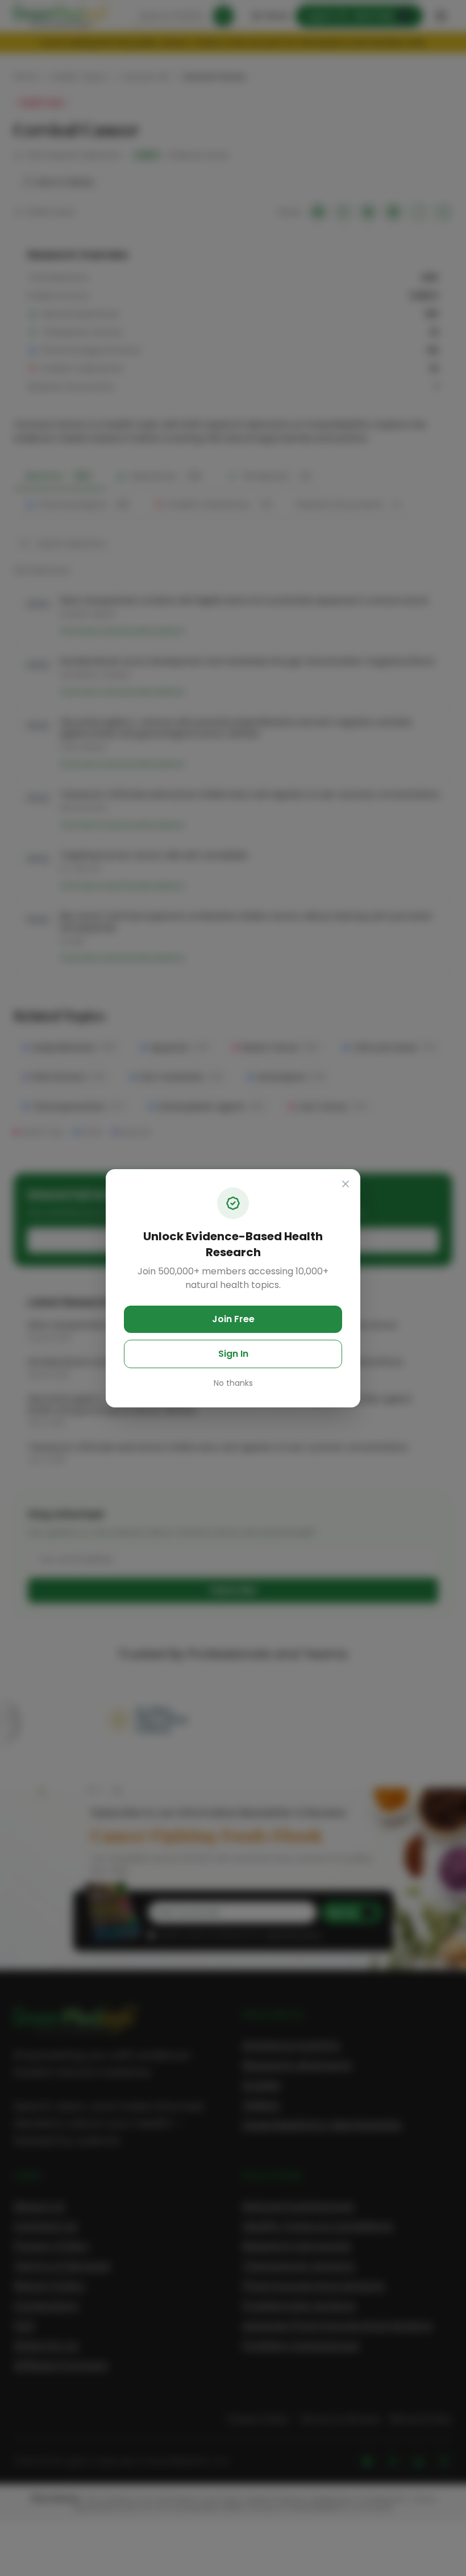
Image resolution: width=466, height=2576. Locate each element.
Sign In (233, 1354)
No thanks (233, 1383)
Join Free (233, 1319)
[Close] (346, 1184)
